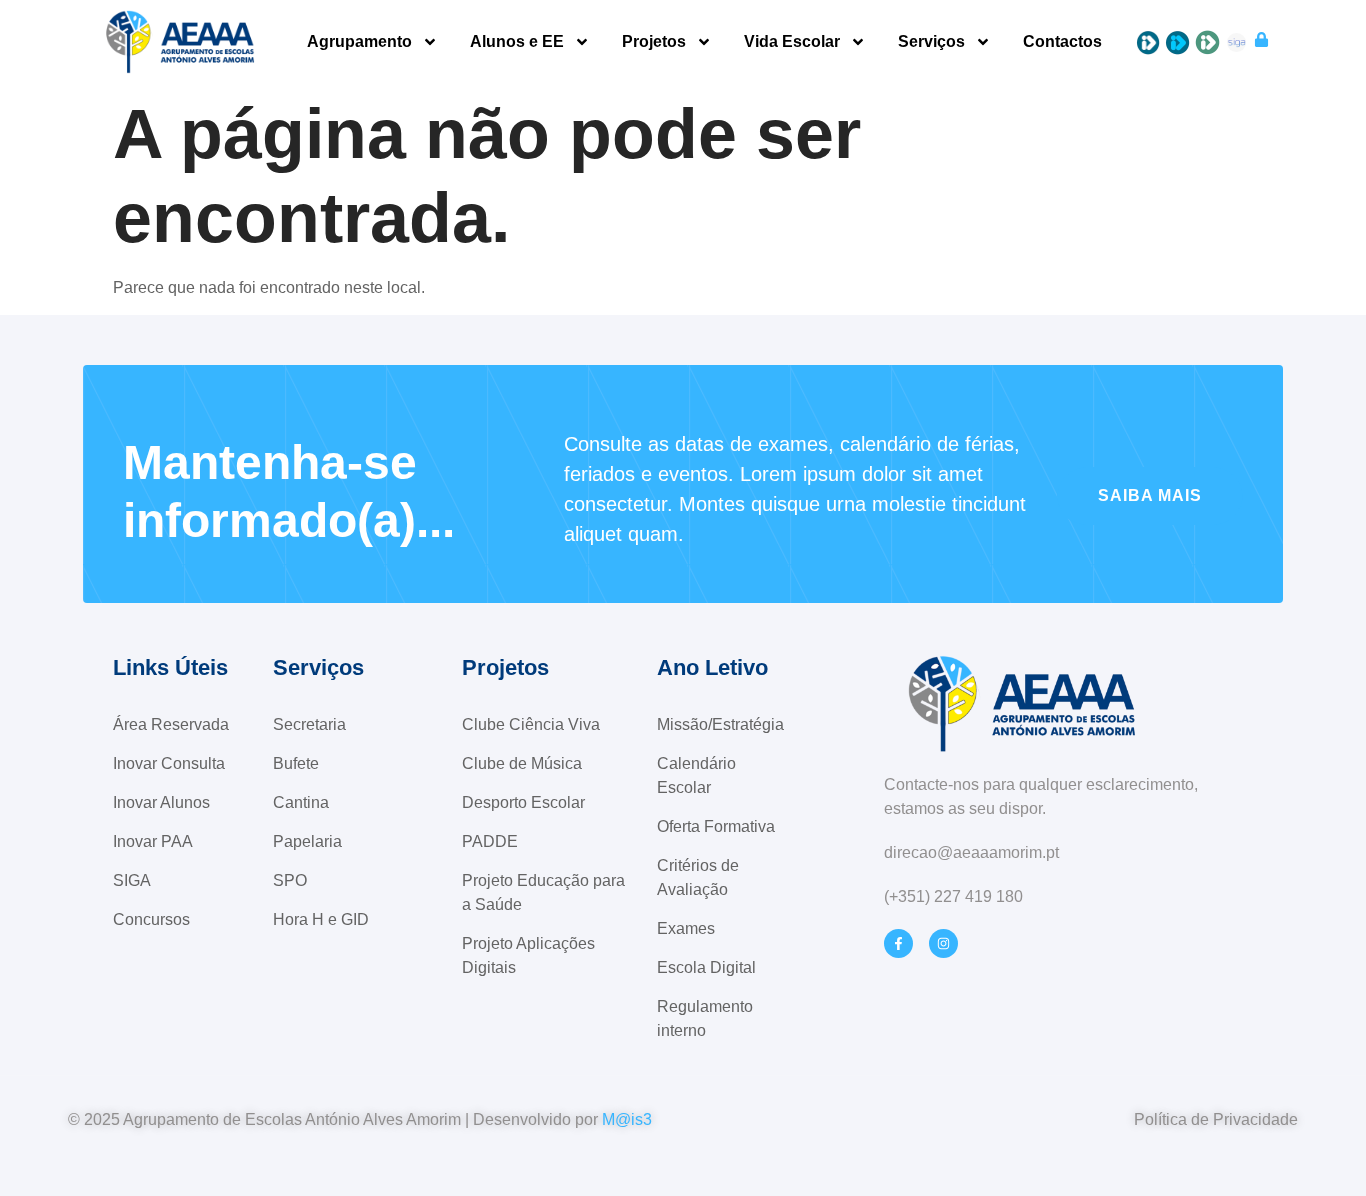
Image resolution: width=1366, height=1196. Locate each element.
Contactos (1062, 42)
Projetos (654, 42)
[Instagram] (943, 943)
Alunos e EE (517, 42)
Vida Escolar (792, 42)
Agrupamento (359, 42)
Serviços (931, 42)
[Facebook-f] (898, 943)
